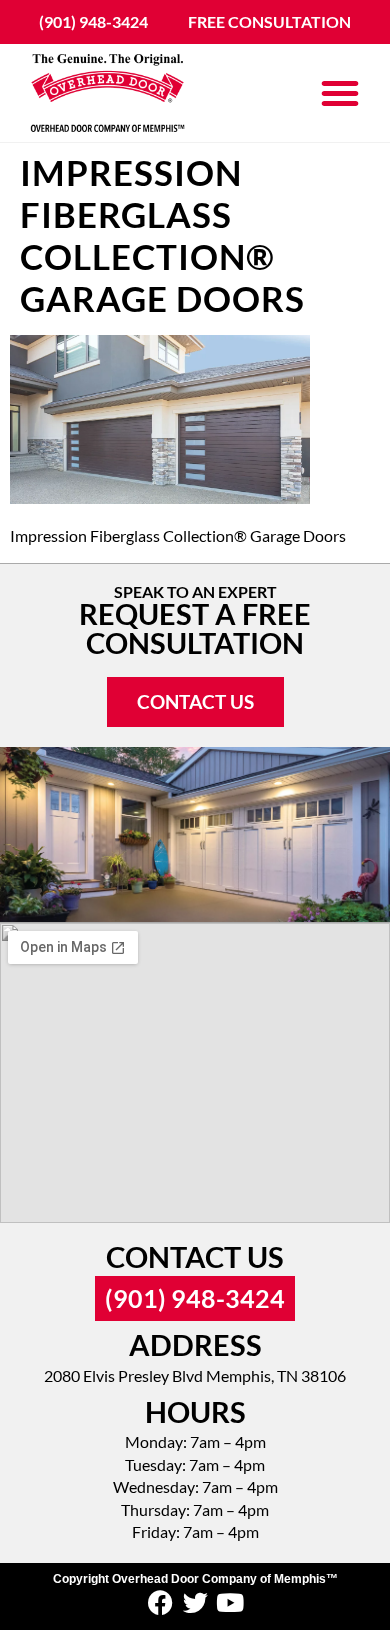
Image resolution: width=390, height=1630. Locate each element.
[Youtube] (230, 1602)
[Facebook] (160, 1602)
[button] (340, 93)
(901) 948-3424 (195, 1298)
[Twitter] (195, 1602)
